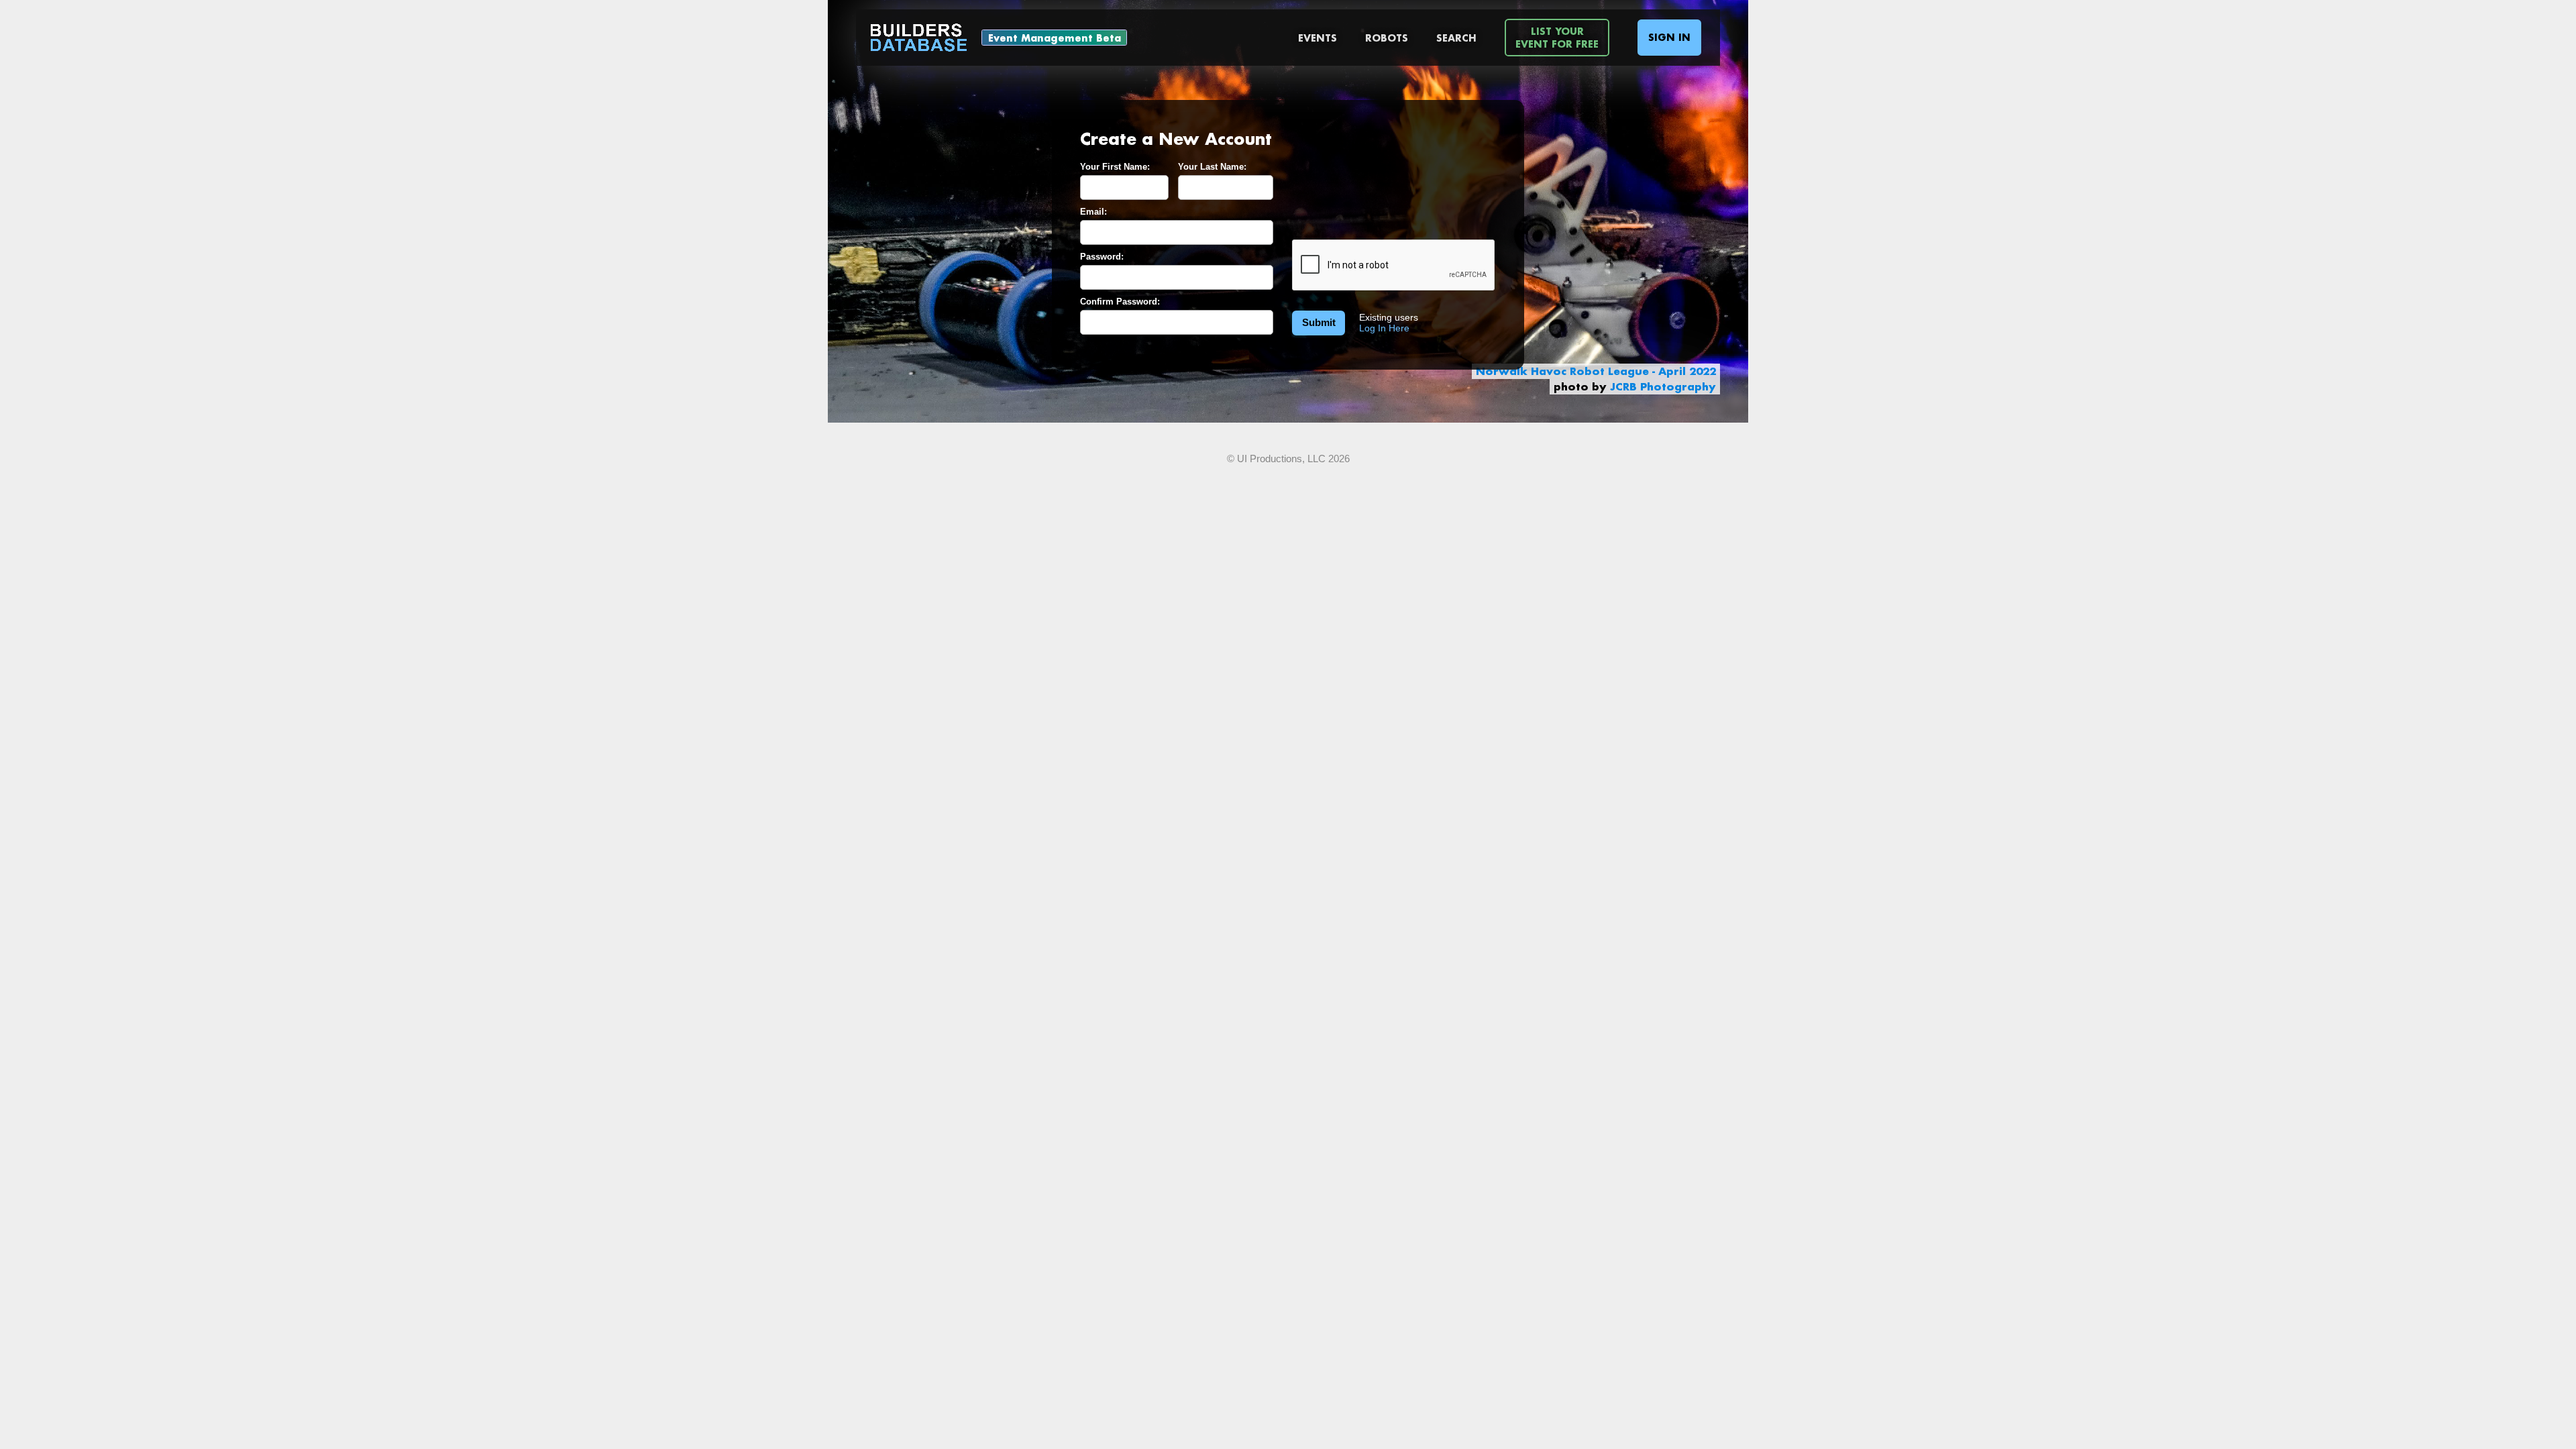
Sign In (1669, 37)
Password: (1102, 257)
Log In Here (1384, 328)
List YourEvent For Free (1557, 38)
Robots (1387, 38)
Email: (1093, 212)
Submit (1319, 322)
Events (1318, 38)
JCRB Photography (1663, 386)
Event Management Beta (1055, 38)
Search (1456, 38)
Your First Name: (1115, 167)
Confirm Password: (1120, 302)
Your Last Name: (1212, 167)
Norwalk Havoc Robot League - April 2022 (1596, 371)
